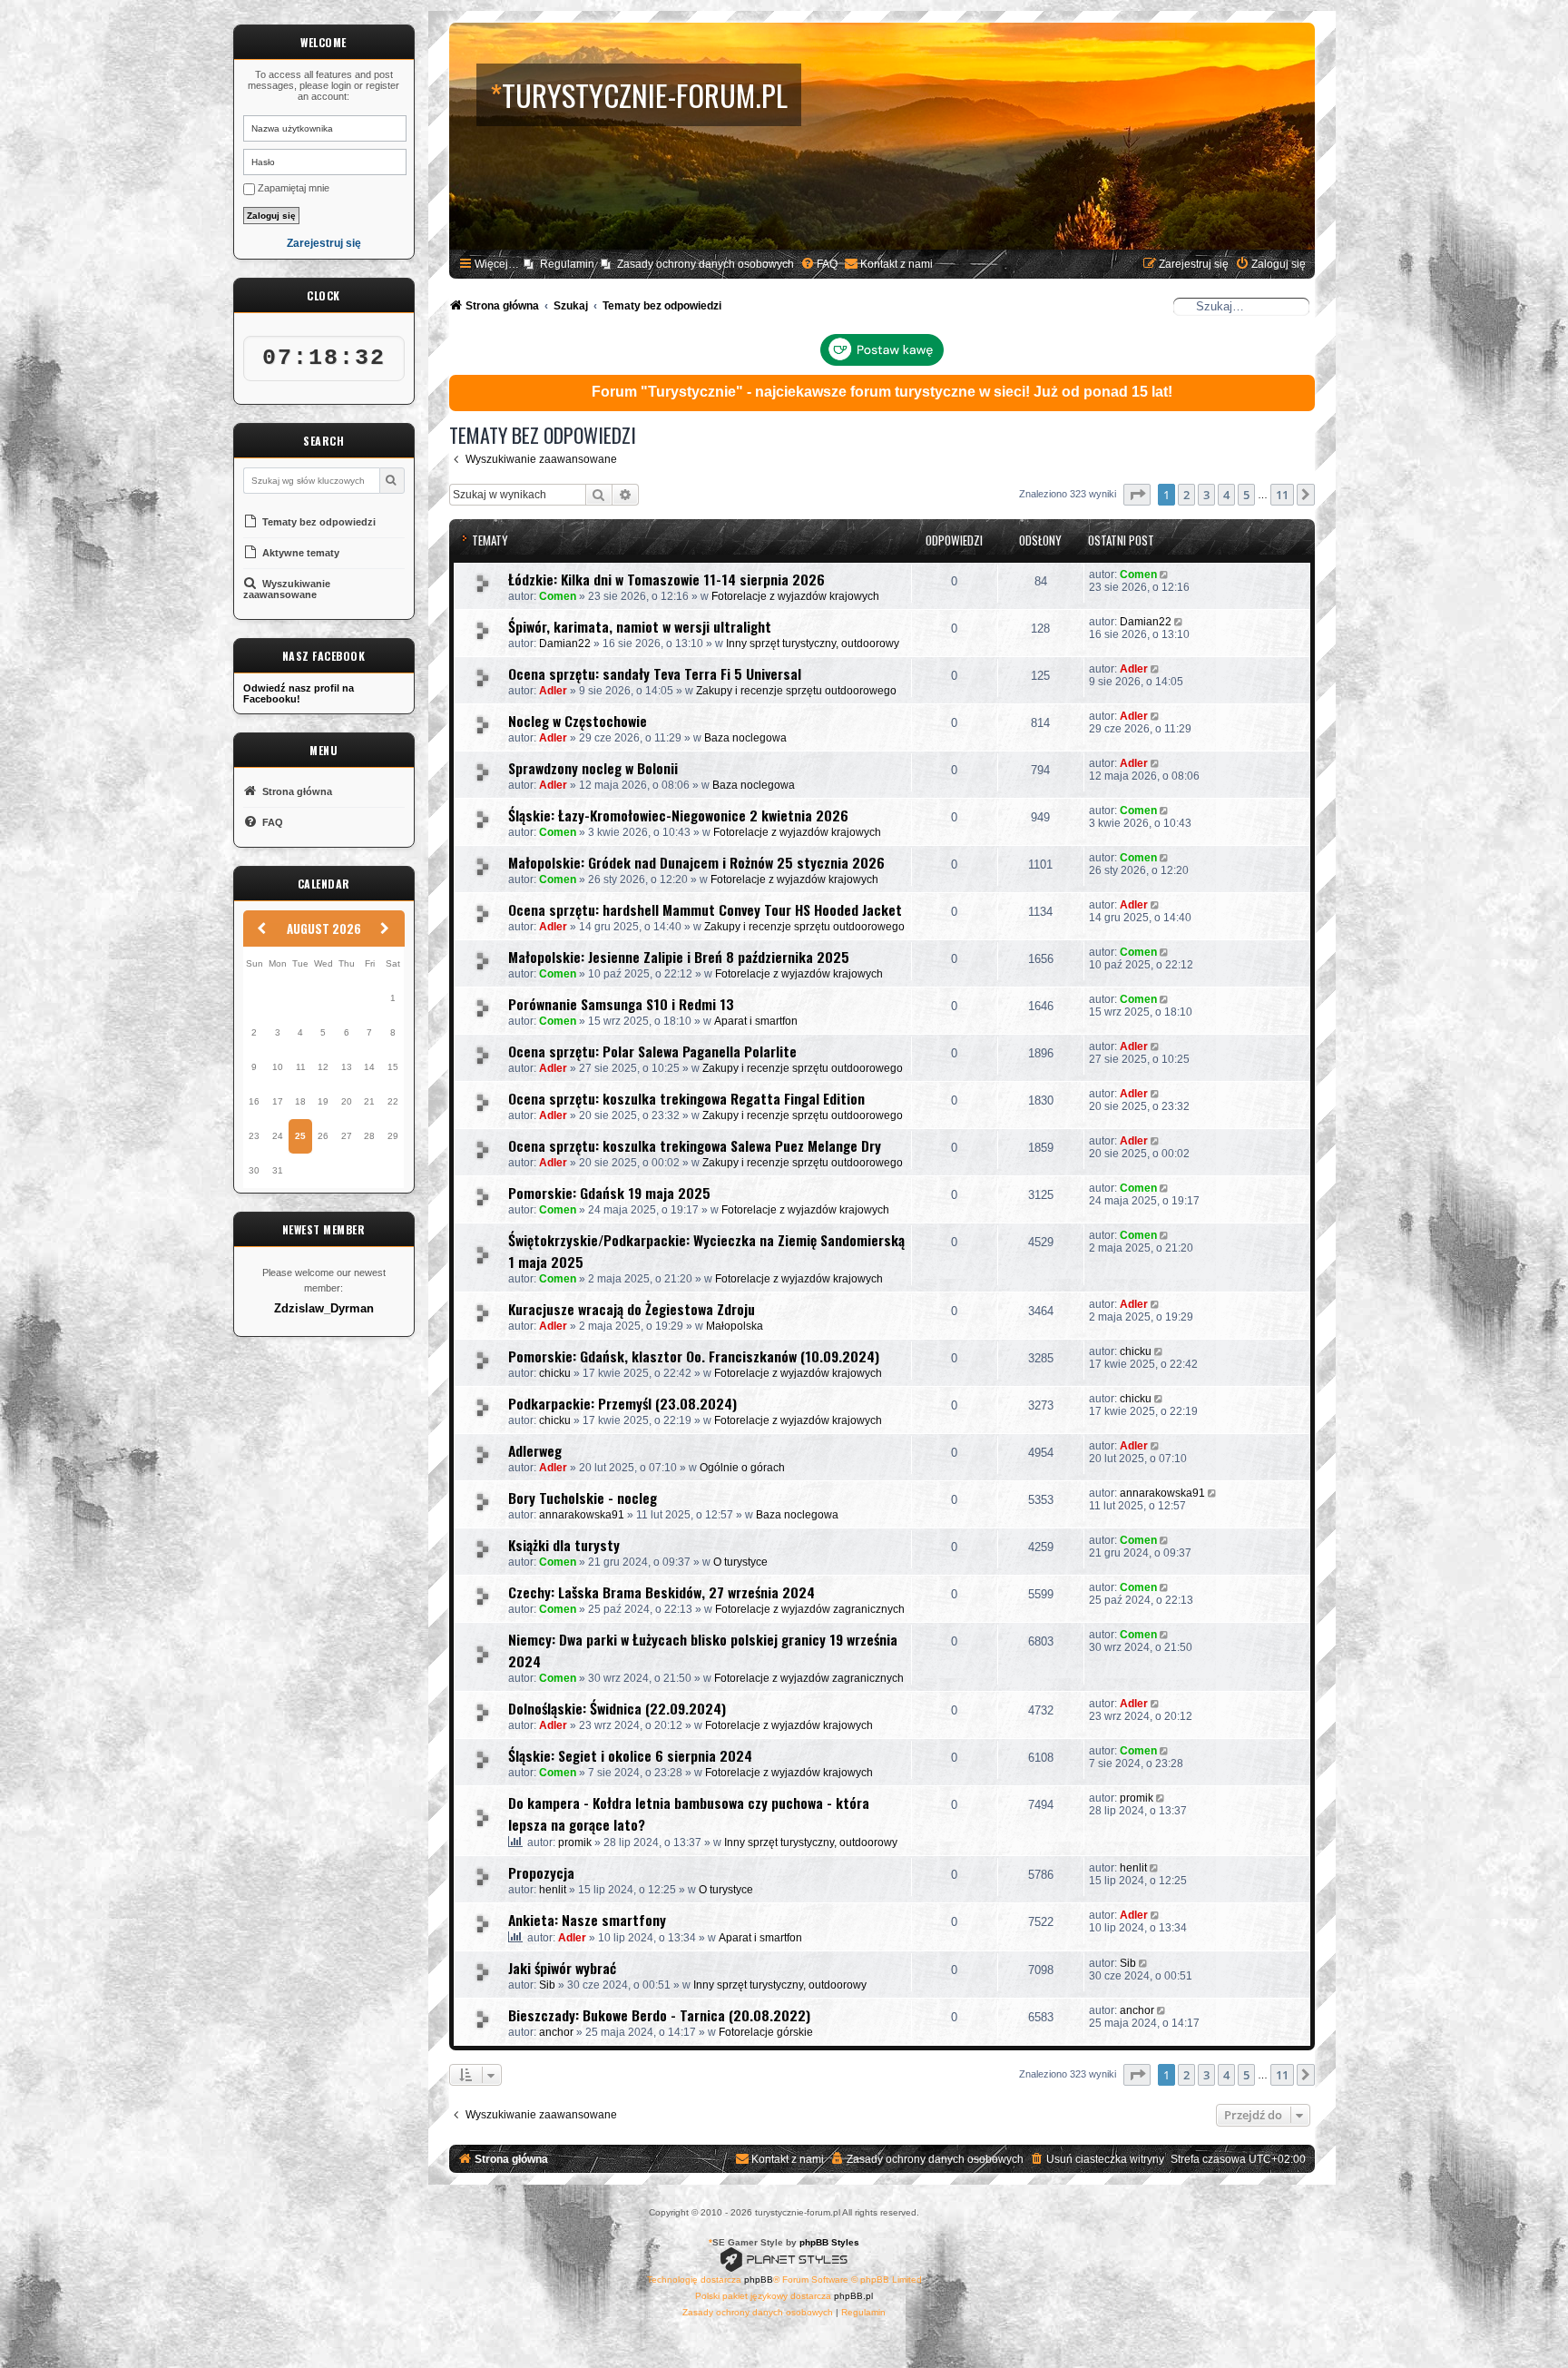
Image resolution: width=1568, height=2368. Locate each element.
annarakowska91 (582, 1515)
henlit (553, 1890)
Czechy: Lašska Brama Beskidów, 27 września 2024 (661, 1592)
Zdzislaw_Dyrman (324, 1309)
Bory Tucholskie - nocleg (583, 1498)
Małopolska (735, 1326)
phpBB (759, 2280)
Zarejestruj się (324, 244)
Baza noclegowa (745, 738)
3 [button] (1206, 495)
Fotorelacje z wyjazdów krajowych (795, 596)
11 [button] (1282, 495)
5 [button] (1246, 495)
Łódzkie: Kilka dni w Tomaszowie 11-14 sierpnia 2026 (666, 579)
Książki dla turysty (564, 1545)
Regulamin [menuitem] (567, 264)
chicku (555, 1373)
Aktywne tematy (299, 553)
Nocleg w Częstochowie (578, 721)
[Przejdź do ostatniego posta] (1166, 575)
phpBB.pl (853, 2296)
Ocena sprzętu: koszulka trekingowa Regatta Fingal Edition (686, 1098)
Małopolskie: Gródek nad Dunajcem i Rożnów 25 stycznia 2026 (696, 862)
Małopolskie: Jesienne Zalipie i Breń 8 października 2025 (679, 957)
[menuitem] (819, 265)
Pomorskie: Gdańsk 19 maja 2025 (609, 1193)
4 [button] (1226, 495)
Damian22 (565, 644)
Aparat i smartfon (756, 1021)
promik (575, 1842)
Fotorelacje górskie (766, 2032)
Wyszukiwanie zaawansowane (287, 589)
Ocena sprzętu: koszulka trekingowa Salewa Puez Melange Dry (695, 1145)
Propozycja (541, 1872)
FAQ (271, 822)
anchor (556, 2032)
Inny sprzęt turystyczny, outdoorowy (813, 644)
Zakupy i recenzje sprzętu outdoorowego (796, 691)
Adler (553, 691)
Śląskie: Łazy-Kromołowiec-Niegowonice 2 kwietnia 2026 (678, 815)
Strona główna (296, 791)
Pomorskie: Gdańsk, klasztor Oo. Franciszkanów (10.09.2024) (694, 1356)
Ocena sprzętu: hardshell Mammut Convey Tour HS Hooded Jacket (705, 909)
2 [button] (1186, 495)
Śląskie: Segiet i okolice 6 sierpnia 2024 (630, 1755)
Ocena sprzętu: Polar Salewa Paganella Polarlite (652, 1051)
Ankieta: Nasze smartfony (587, 1920)
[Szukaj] (392, 481)
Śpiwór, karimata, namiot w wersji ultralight (640, 626)
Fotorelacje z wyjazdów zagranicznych (810, 1609)
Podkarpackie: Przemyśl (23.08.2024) (622, 1403)
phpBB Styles (829, 2242)
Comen (558, 596)
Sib (547, 1985)
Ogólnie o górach (742, 1468)
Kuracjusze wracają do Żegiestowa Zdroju (632, 1309)
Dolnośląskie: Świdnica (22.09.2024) (617, 1708)
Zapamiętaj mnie (292, 188)
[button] (1137, 495)
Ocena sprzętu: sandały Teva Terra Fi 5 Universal (655, 673)
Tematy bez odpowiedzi (318, 522)
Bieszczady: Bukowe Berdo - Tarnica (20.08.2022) (659, 2015)
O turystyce (740, 1562)
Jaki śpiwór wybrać (562, 1968)
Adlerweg (535, 1450)
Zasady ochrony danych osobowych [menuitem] (706, 264)
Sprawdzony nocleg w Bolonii (593, 768)
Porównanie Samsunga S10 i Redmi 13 (621, 1004)
